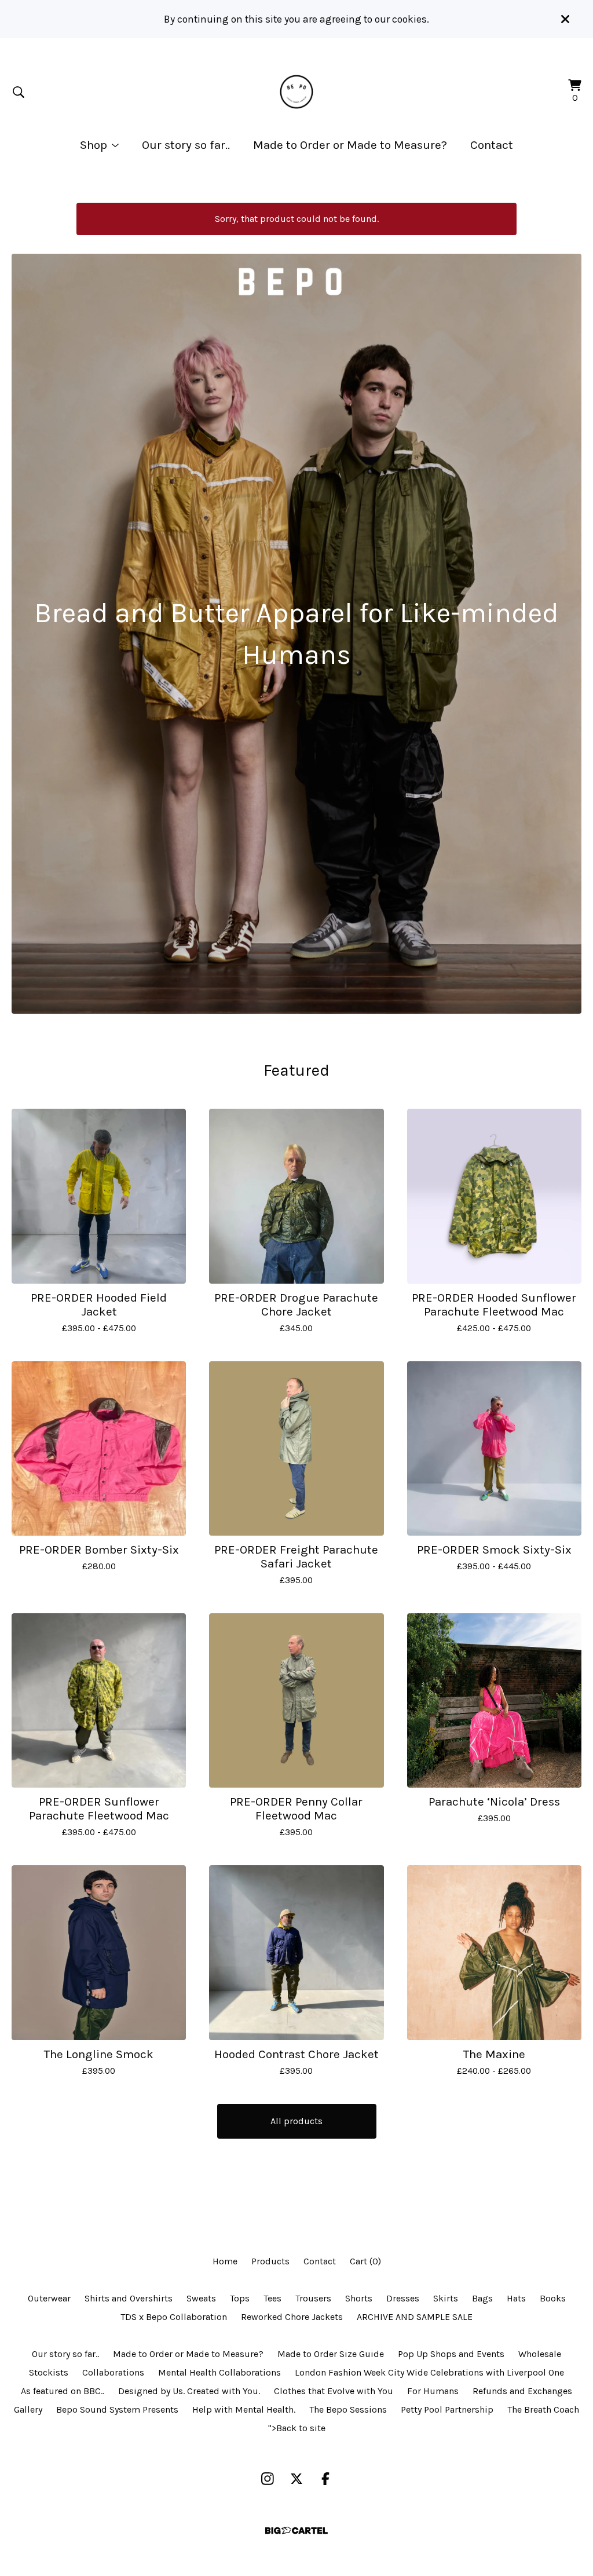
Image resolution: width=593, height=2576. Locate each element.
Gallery (28, 2409)
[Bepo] (297, 92)
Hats (516, 2298)
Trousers (313, 2298)
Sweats (201, 2298)
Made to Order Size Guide (331, 2354)
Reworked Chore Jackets (292, 2317)
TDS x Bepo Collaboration (174, 2317)
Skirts (446, 2298)
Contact (492, 145)
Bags (482, 2298)
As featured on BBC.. (63, 2391)
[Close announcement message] (565, 19)
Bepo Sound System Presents (117, 2409)
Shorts (359, 2298)
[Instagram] (268, 2479)
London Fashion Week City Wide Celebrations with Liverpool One (429, 2372)
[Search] (19, 92)
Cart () (365, 2261)
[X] (296, 2479)
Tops (240, 2298)
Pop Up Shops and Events (451, 2354)
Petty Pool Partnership (447, 2409)
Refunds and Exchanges (522, 2391)
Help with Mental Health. (244, 2409)
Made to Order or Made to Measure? (350, 145)
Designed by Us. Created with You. (189, 2391)
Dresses (403, 2298)
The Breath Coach (543, 2409)
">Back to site (297, 2428)
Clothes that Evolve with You (334, 2391)
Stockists (49, 2372)
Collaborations (113, 2372)
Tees (272, 2298)
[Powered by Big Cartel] (296, 2531)
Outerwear (49, 2298)
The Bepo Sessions (348, 2409)
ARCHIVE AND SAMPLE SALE (415, 2317)
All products (296, 2121)
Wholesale (540, 2354)
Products (270, 2261)
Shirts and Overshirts (129, 2298)
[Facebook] (325, 2479)
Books (553, 2298)
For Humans (433, 2391)
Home (225, 2261)
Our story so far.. (186, 145)
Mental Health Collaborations (219, 2372)
